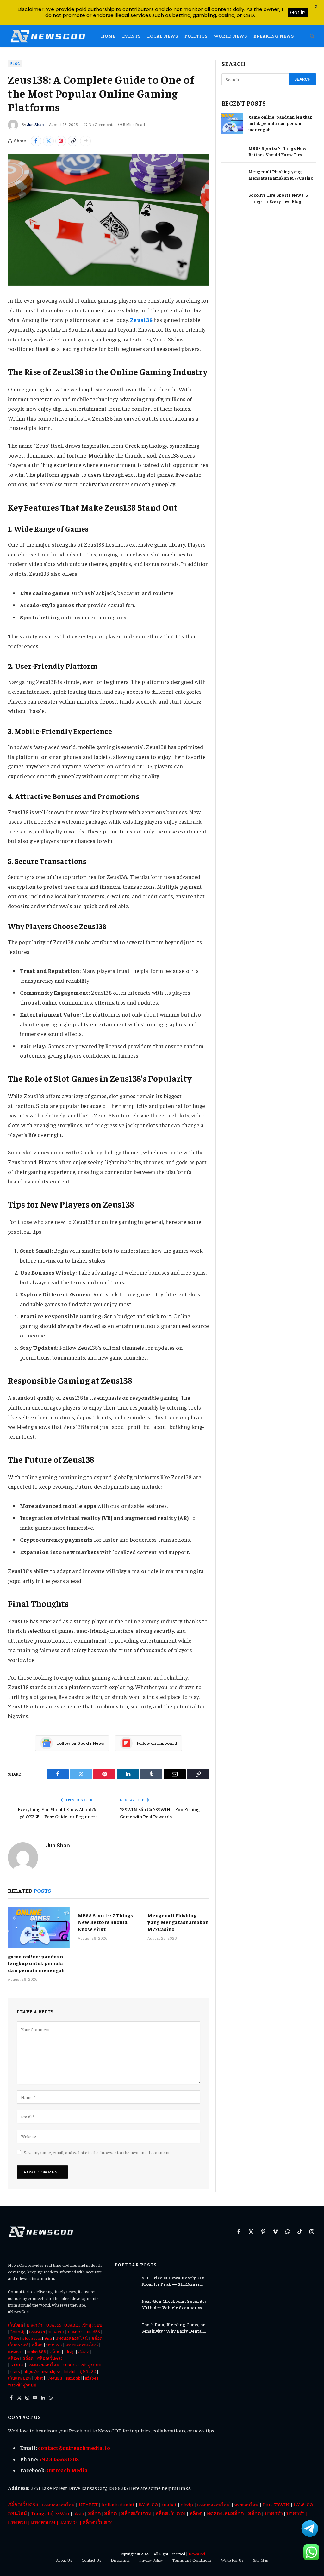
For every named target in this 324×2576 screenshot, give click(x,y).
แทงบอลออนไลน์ (72, 2338)
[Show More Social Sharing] (85, 141)
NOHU (17, 2364)
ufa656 (93, 2331)
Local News (163, 36)
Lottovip (18, 2331)
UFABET (88, 2504)
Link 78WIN (277, 2504)
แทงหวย (37, 2331)
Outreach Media (67, 2470)
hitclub (70, 2371)
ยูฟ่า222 (88, 2371)
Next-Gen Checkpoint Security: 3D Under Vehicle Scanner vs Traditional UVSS (174, 2304)
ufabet (169, 2504)
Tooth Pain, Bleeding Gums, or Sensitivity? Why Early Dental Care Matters (173, 2328)
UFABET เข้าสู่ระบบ (83, 2325)
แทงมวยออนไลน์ (43, 2364)
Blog (15, 64)
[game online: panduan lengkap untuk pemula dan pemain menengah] (39, 1927)
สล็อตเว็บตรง (50, 2358)
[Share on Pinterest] (61, 141)
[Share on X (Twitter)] (48, 141)
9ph (48, 2338)
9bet (39, 2378)
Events (131, 36)
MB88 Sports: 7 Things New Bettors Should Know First (106, 1922)
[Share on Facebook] (36, 141)
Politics (196, 36)
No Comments (101, 125)
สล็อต (13, 2338)
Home (108, 36)
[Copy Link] (73, 141)
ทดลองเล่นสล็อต (225, 2513)
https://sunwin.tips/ (42, 2371)
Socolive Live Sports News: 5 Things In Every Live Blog (278, 198)
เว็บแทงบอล (19, 2378)
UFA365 (54, 2325)
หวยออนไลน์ (246, 2505)
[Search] (312, 36)
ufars (15, 2371)
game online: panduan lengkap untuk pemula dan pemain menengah (36, 1963)
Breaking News (274, 36)
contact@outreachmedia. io (74, 2448)
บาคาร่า (34, 2325)
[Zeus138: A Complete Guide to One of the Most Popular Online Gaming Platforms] (109, 220)
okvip (69, 2351)
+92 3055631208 (59, 2459)
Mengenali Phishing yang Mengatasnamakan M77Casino (178, 1922)
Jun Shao (35, 125)
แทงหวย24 (43, 2522)
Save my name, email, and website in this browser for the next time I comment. (97, 2152)
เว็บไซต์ (16, 2325)
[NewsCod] (48, 36)
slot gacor (32, 2338)
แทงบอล (54, 2378)
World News (231, 36)
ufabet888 (37, 2351)
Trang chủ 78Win (50, 2513)
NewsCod (197, 2554)
